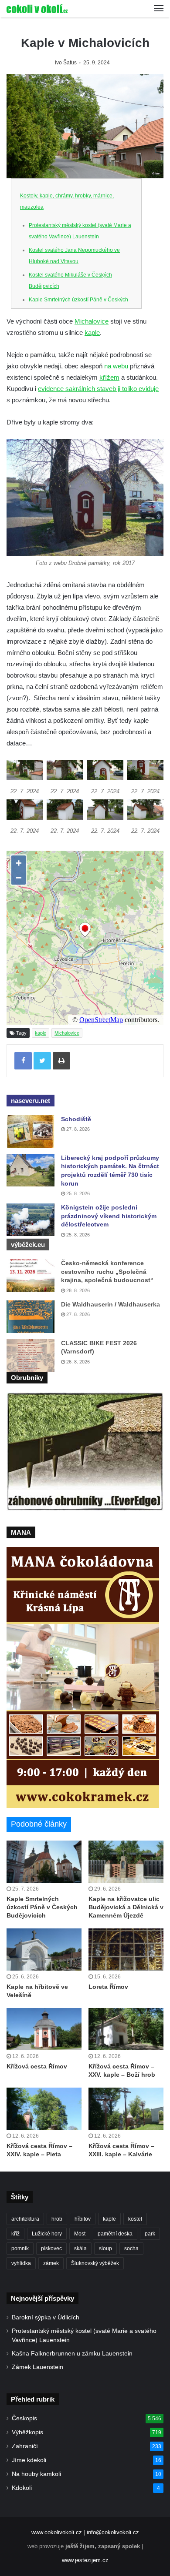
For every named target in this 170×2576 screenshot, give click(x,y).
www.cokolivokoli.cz (57, 2532)
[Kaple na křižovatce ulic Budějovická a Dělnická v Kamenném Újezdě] (126, 1862)
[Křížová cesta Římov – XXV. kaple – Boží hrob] (126, 2029)
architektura (25, 2219)
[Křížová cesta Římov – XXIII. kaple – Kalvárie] (126, 2109)
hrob (57, 2219)
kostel (135, 2219)
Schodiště (76, 1119)
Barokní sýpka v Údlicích (46, 2317)
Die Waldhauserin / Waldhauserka (110, 1304)
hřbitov (83, 2219)
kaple (92, 332)
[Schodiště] (31, 1131)
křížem (109, 377)
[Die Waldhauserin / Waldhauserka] (31, 1317)
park (150, 2234)
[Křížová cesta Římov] (44, 2029)
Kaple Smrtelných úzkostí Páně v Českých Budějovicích (42, 1907)
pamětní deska (115, 2234)
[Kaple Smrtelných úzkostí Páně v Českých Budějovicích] (44, 1862)
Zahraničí (25, 2446)
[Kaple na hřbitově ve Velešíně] (44, 1950)
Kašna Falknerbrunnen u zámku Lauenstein (72, 2354)
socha (131, 2249)
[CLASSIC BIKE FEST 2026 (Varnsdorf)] (31, 1355)
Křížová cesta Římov (37, 2066)
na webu (116, 366)
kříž (15, 2234)
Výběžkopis (27, 2432)
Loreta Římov (108, 1987)
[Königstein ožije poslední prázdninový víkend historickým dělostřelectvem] (31, 1220)
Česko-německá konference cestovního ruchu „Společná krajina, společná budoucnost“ (107, 1271)
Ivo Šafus (66, 63)
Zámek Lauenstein (37, 2367)
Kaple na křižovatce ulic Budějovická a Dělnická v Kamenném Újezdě (126, 1907)
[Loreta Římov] (126, 1950)
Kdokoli (22, 2488)
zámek (51, 2263)
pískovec (51, 2249)
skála (80, 2249)
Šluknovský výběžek (95, 2263)
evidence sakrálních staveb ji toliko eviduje (98, 389)
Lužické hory (47, 2234)
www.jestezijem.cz (85, 2560)
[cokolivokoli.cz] (37, 9)
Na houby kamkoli (36, 2474)
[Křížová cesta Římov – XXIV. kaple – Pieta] (44, 2109)
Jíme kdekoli (29, 2460)
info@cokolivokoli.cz (113, 2532)
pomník (20, 2249)
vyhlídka (21, 2263)
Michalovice (92, 321)
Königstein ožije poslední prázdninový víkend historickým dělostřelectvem (109, 1216)
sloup (105, 2249)
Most (80, 2234)
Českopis (24, 2418)
